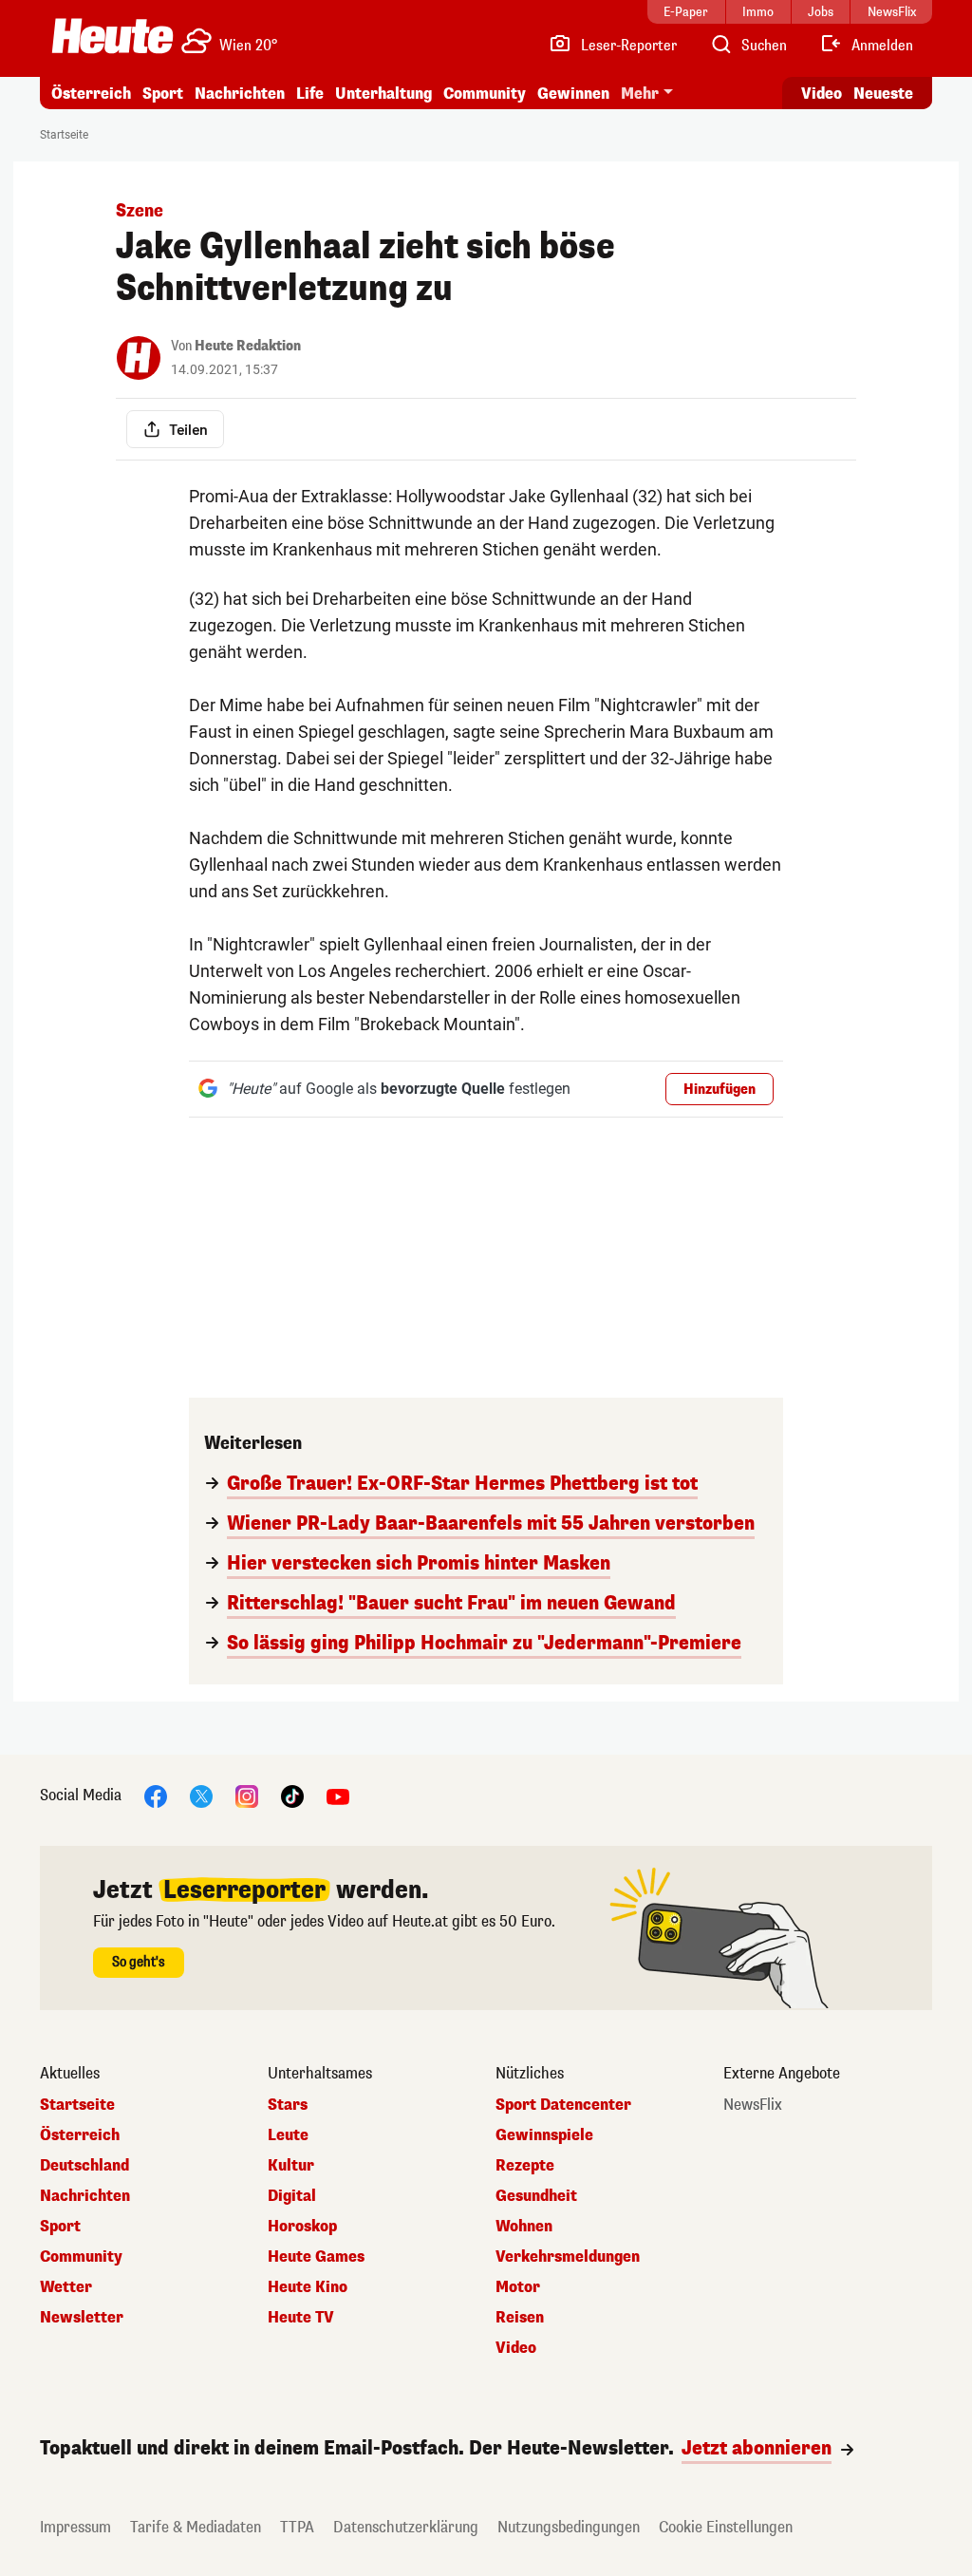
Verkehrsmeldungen (568, 2257)
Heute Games (316, 2257)
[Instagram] (247, 1795)
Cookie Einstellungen (726, 2527)
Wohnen (524, 2227)
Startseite (64, 135)
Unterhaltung (383, 94)
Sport (163, 94)
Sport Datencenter (563, 2105)
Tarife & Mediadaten (196, 2527)
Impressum (75, 2527)
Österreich (91, 94)
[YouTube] (338, 1795)
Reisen (520, 2318)
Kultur (291, 2166)
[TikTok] (292, 1795)
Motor (518, 2287)
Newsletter (82, 2318)
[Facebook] (156, 1795)
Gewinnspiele (544, 2135)
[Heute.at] (112, 36)
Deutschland (84, 2166)
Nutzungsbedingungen (569, 2527)
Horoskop (302, 2227)
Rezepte (525, 2166)
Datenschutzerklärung (406, 2527)
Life (310, 94)
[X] (201, 1795)
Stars (288, 2105)
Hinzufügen (720, 1090)
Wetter (66, 2287)
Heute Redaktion (248, 346)
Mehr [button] (640, 94)
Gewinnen (573, 94)
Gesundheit (536, 2196)
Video (822, 94)
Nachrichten (85, 2196)
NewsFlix (753, 2105)
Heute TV (301, 2318)
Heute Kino (308, 2287)
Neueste (883, 94)
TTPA (297, 2527)
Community (485, 94)
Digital (292, 2196)
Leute (288, 2135)
